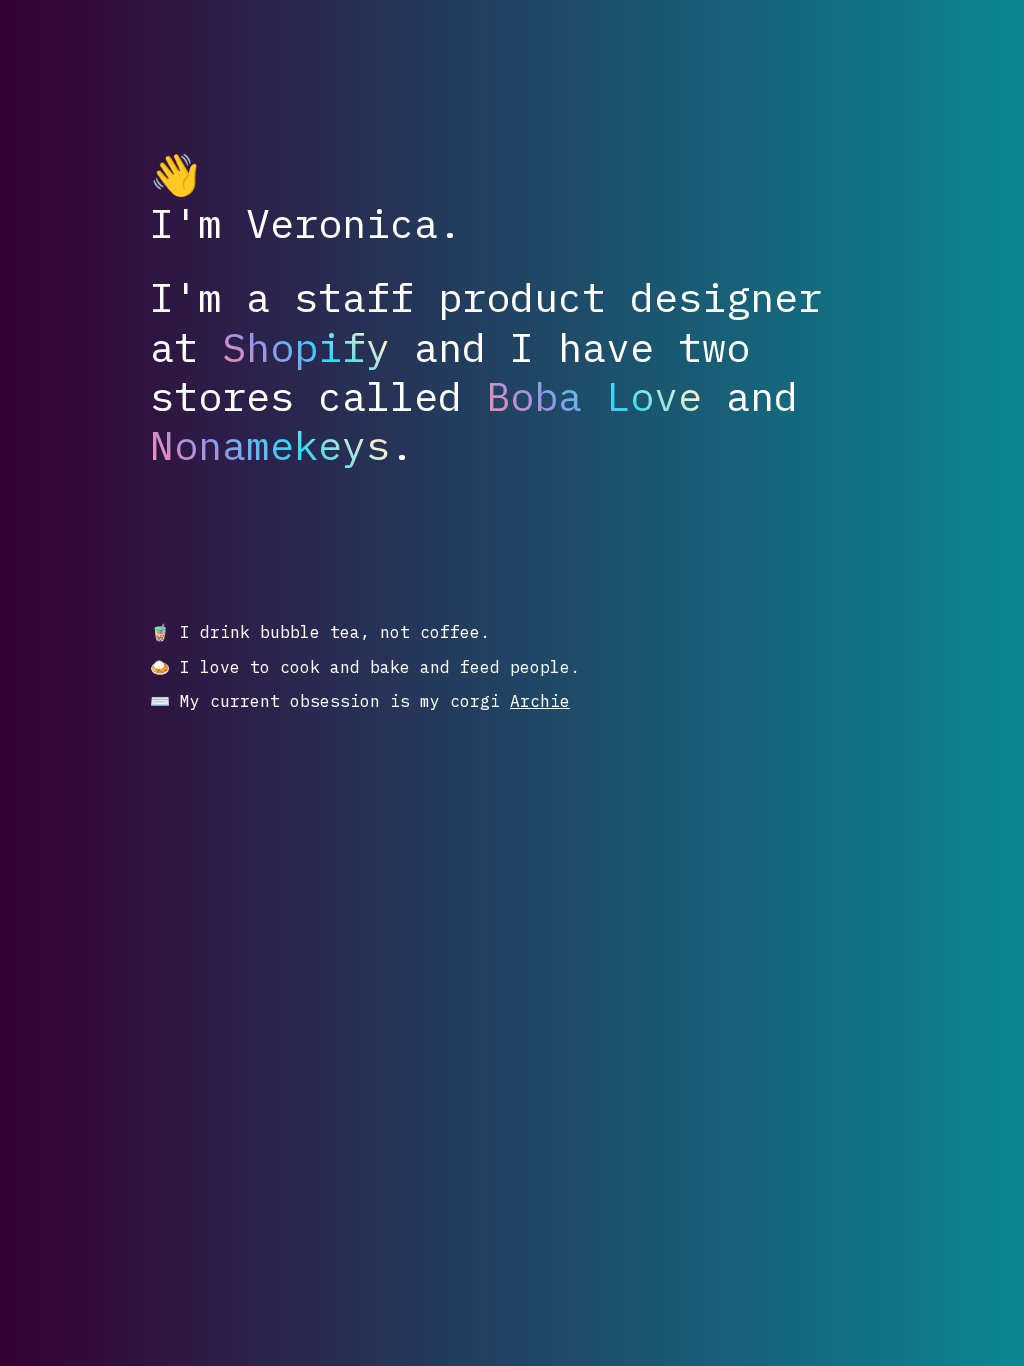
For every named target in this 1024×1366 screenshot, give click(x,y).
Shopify (306, 347)
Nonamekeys (270, 445)
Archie (540, 700)
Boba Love (594, 396)
